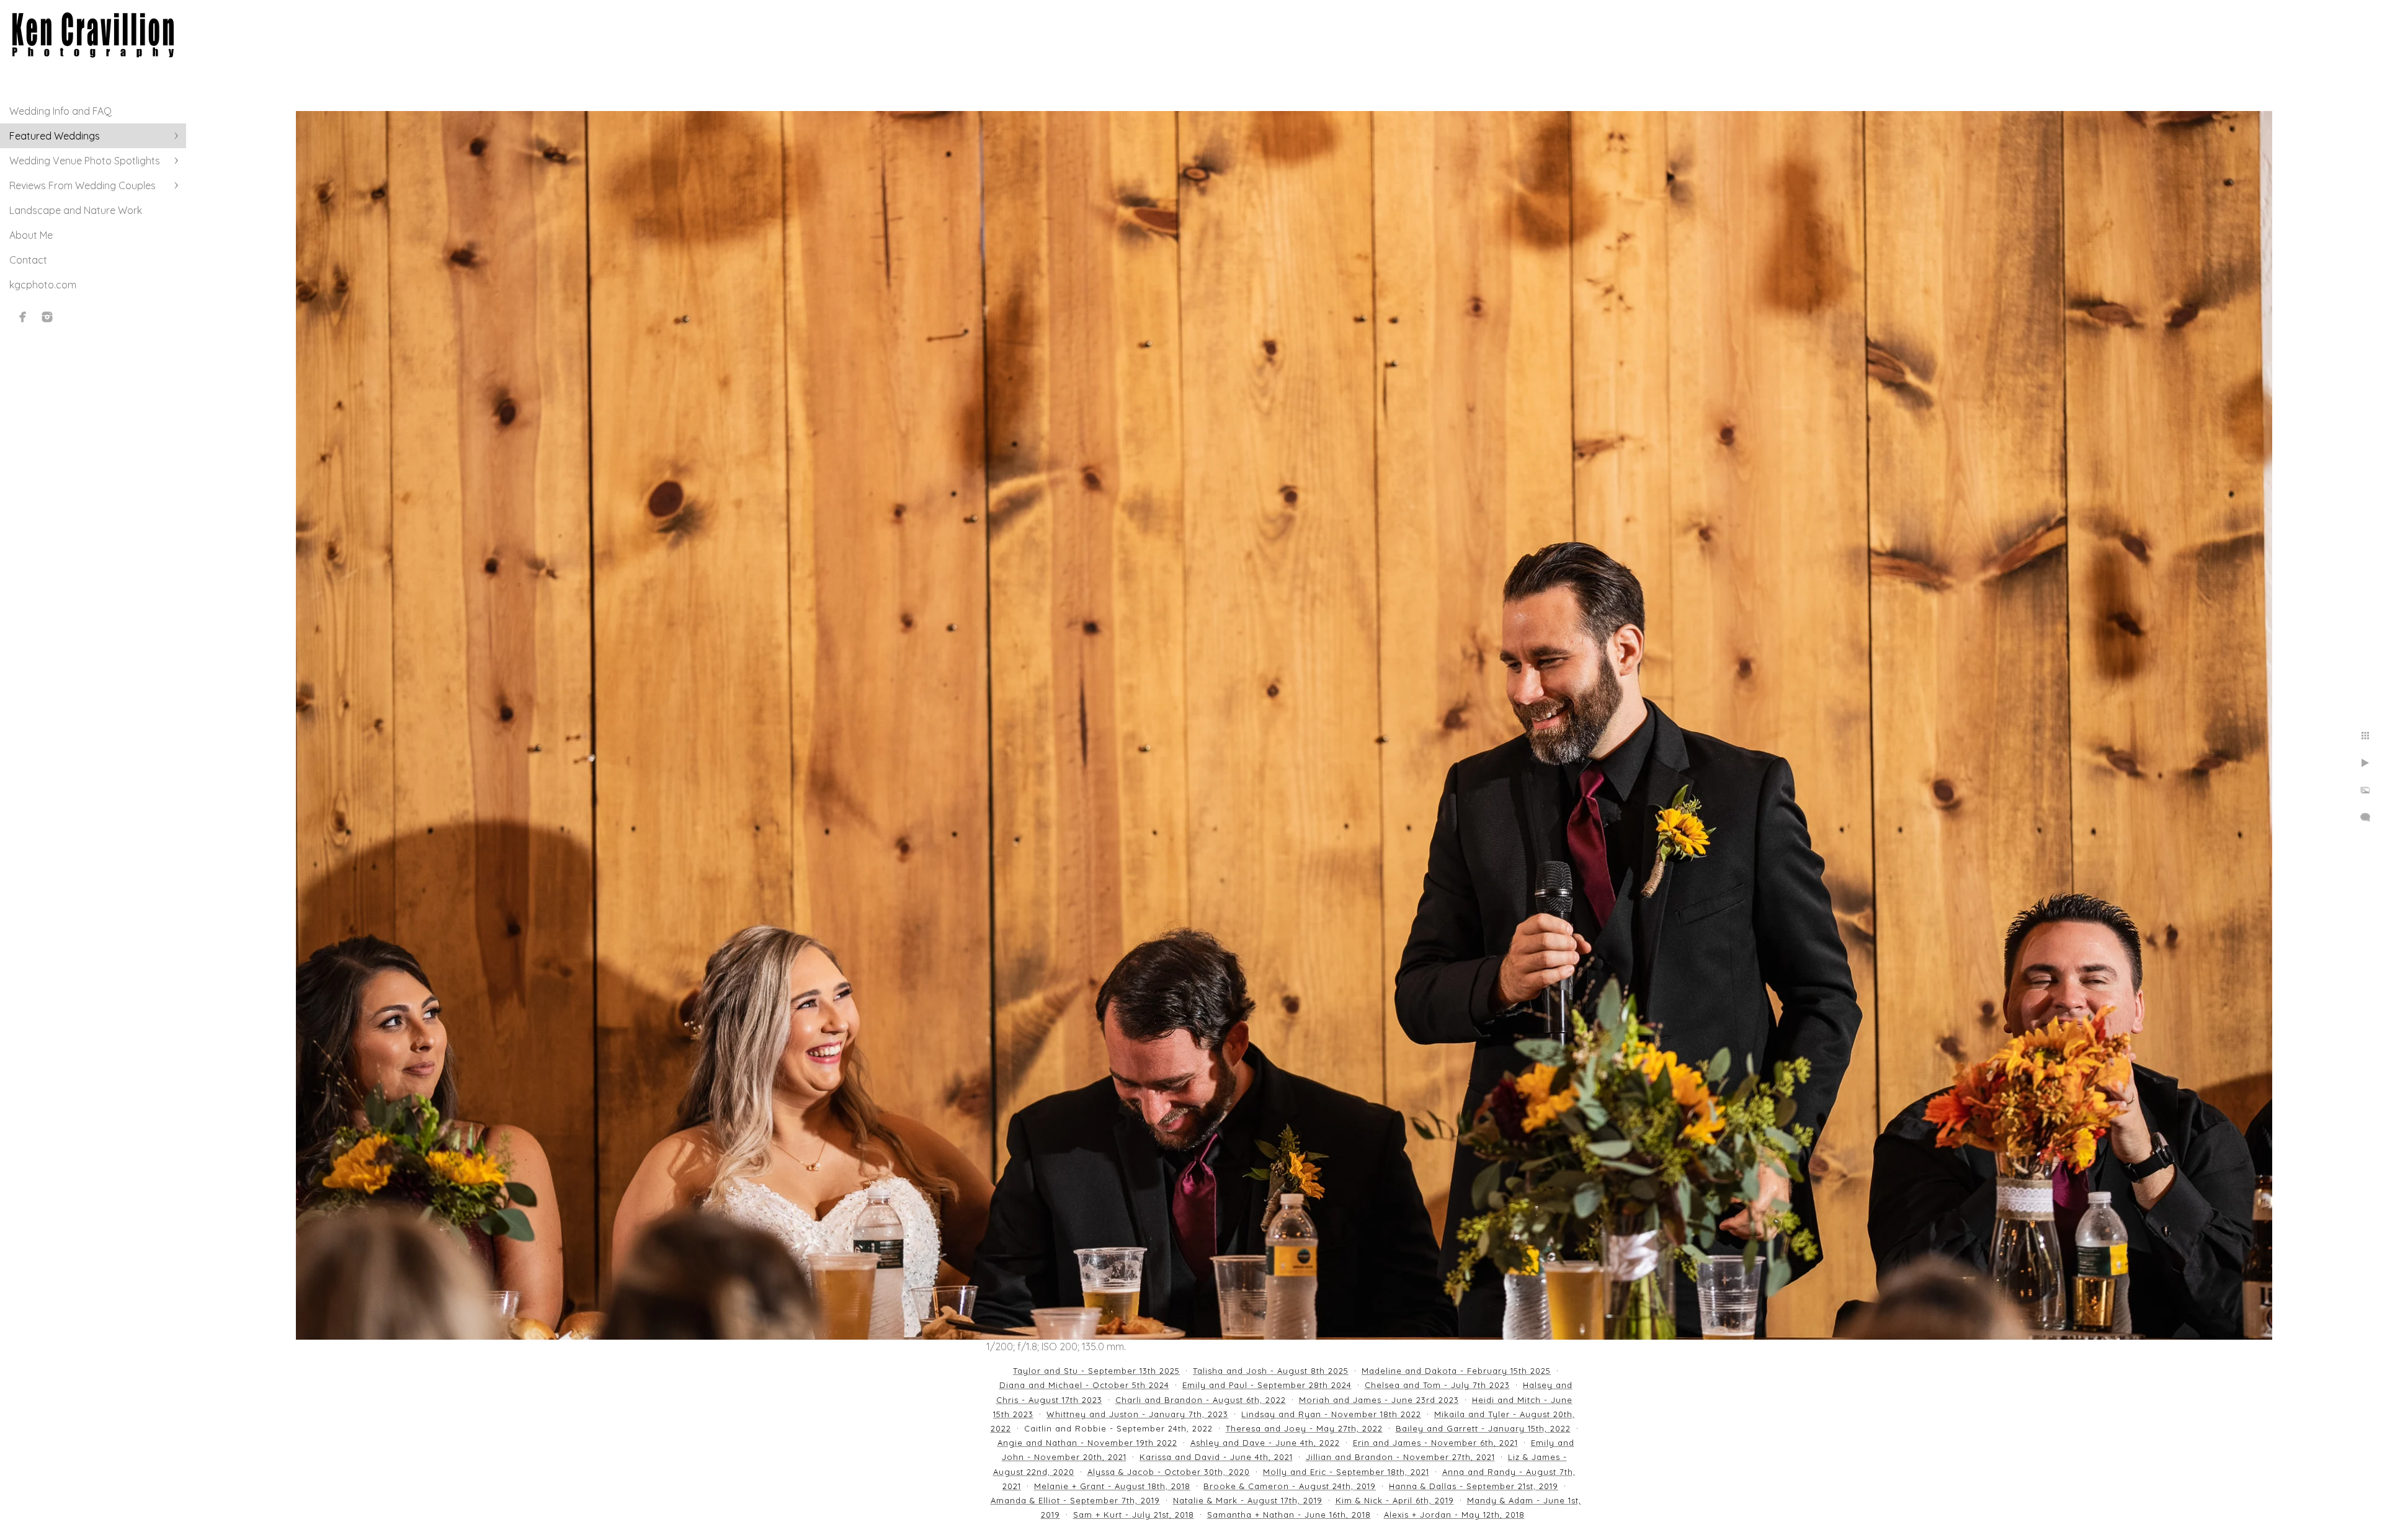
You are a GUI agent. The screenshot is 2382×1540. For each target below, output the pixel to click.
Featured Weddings (55, 136)
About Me (31, 235)
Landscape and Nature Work (76, 210)
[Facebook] (23, 317)
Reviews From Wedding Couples (83, 185)
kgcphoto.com (43, 285)
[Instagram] (47, 317)
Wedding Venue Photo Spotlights (85, 161)
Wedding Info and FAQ (60, 111)
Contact (28, 260)
